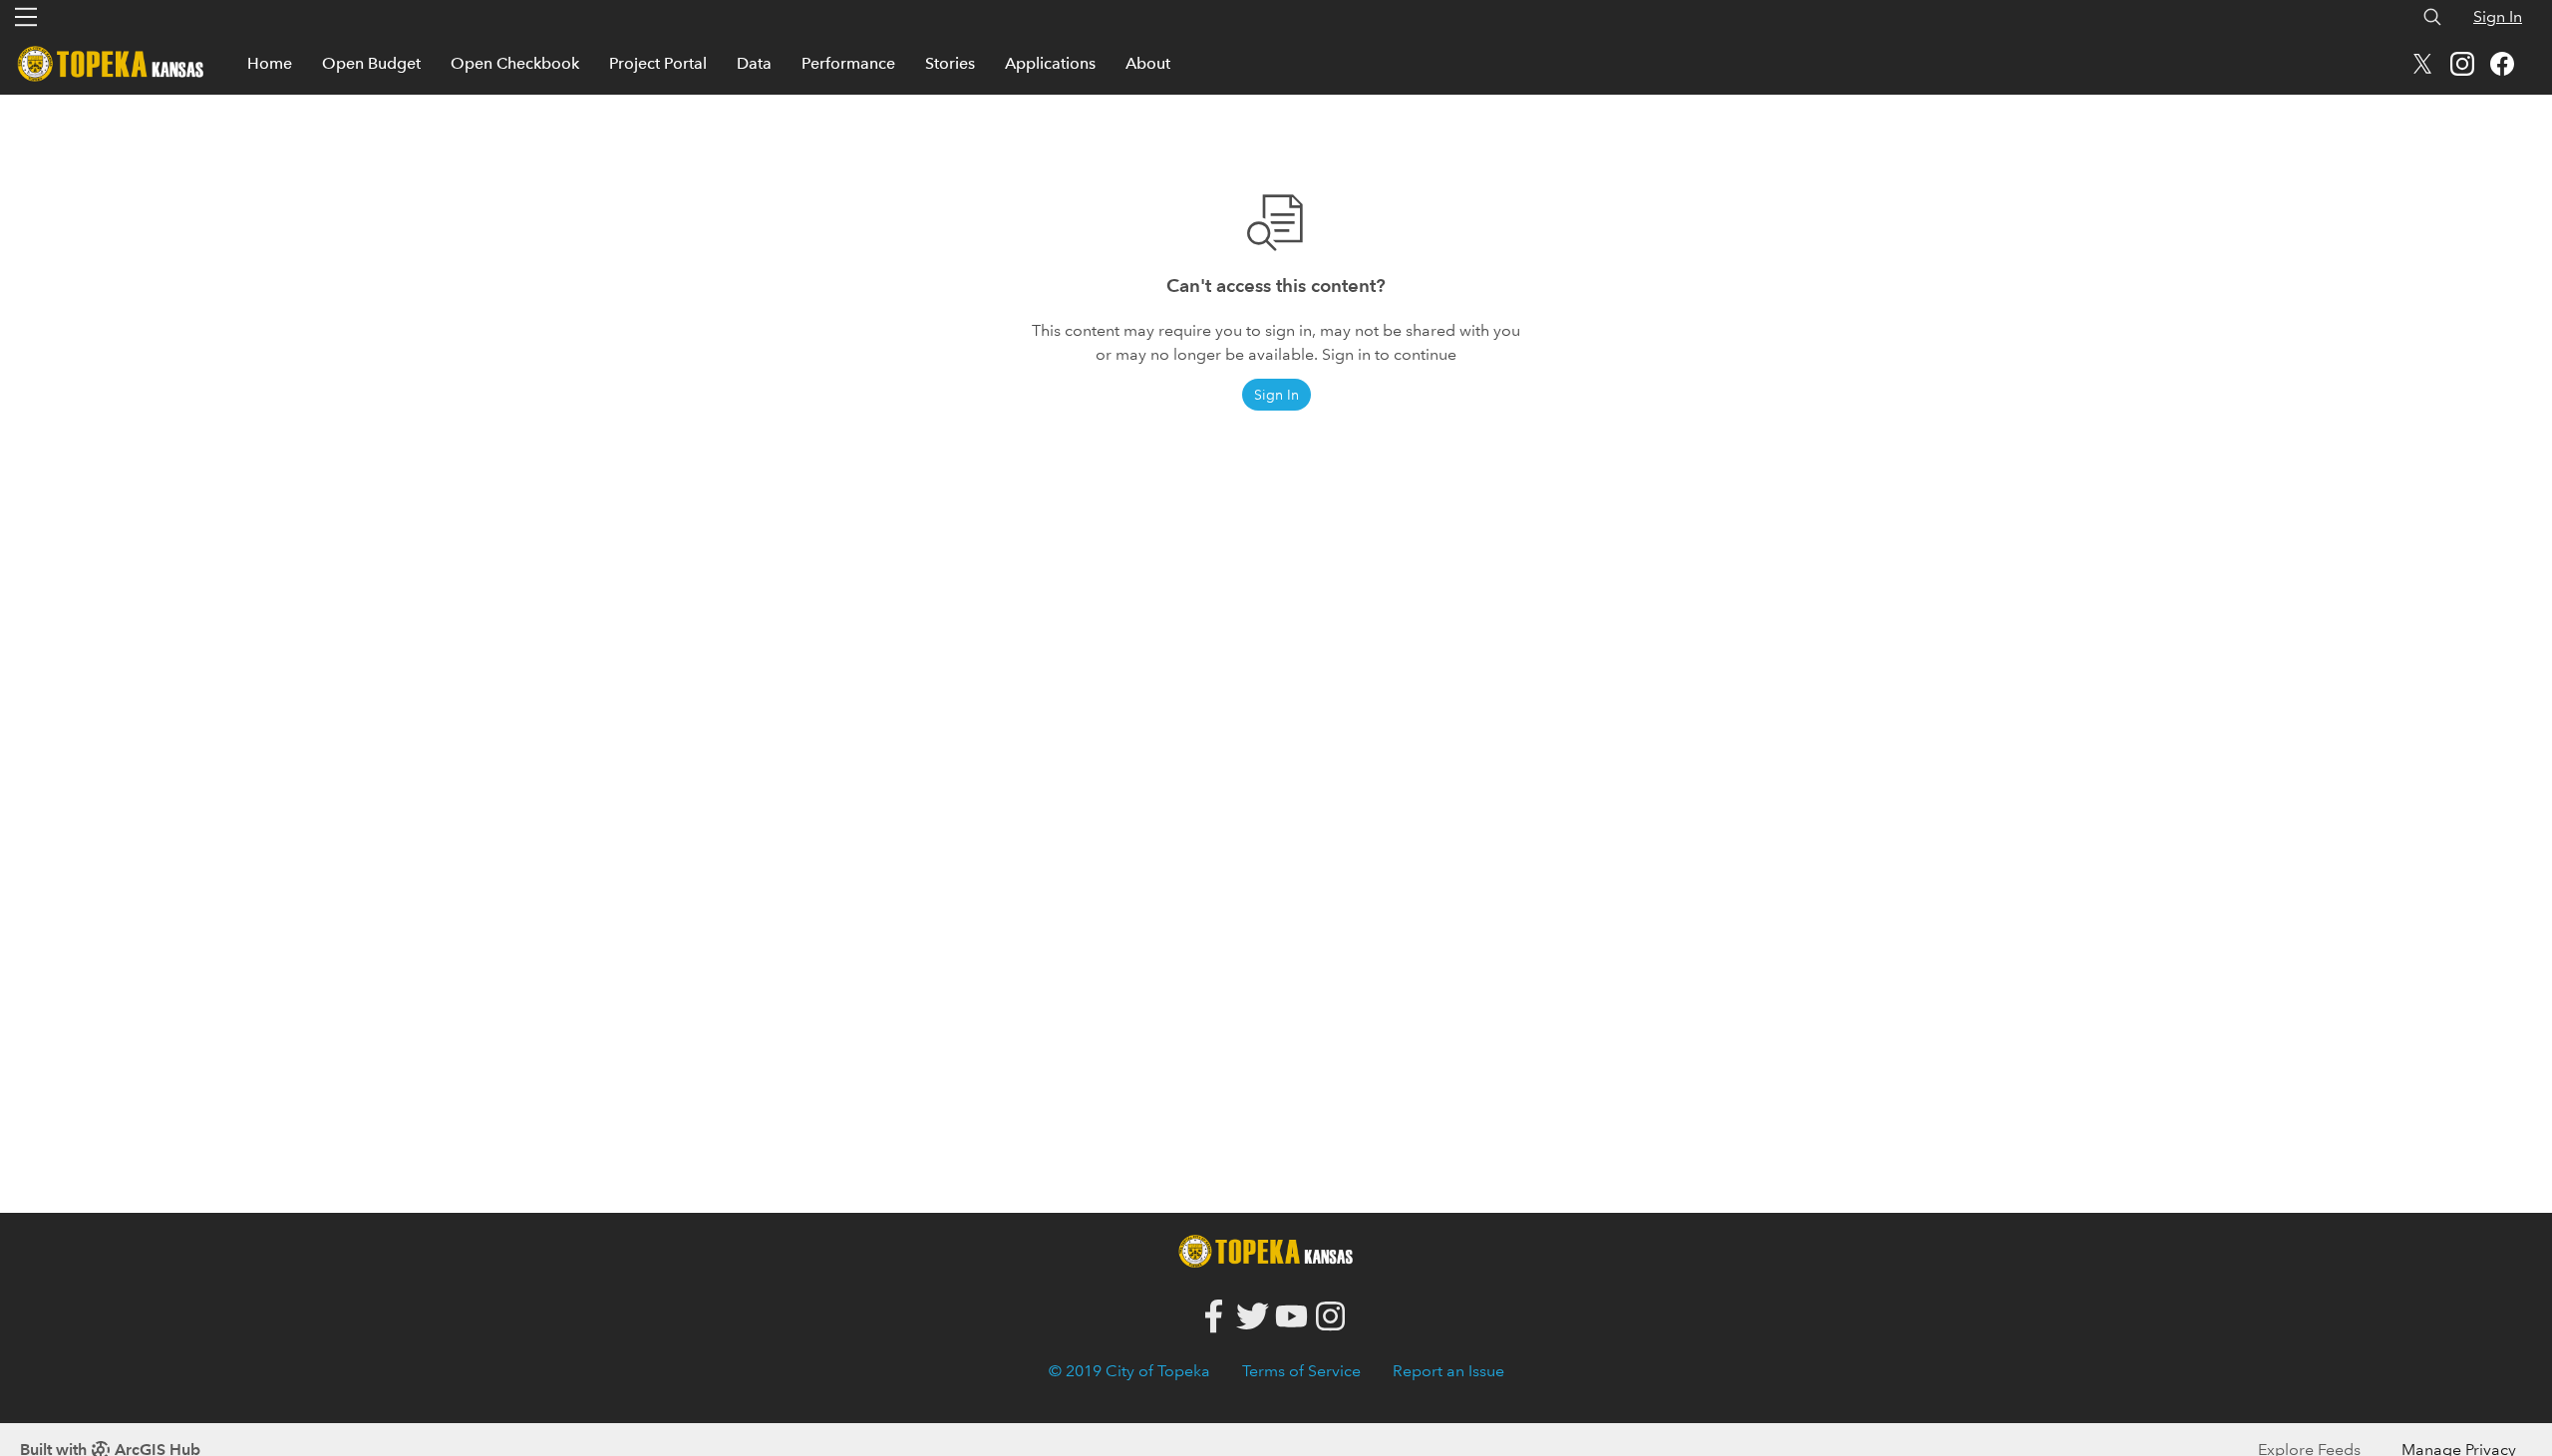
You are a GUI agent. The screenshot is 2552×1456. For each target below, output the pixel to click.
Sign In (2498, 16)
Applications (1050, 63)
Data (754, 63)
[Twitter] (1253, 1317)
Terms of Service (1301, 1371)
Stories (950, 63)
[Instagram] (1330, 1317)
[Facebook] (1214, 1317)
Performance (848, 63)
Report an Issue (1448, 1371)
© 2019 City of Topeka (1129, 1371)
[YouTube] (1291, 1317)
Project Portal (658, 63)
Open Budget (371, 63)
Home (270, 63)
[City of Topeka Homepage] (1271, 1249)
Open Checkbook (515, 63)
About (1148, 63)
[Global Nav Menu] (26, 17)
